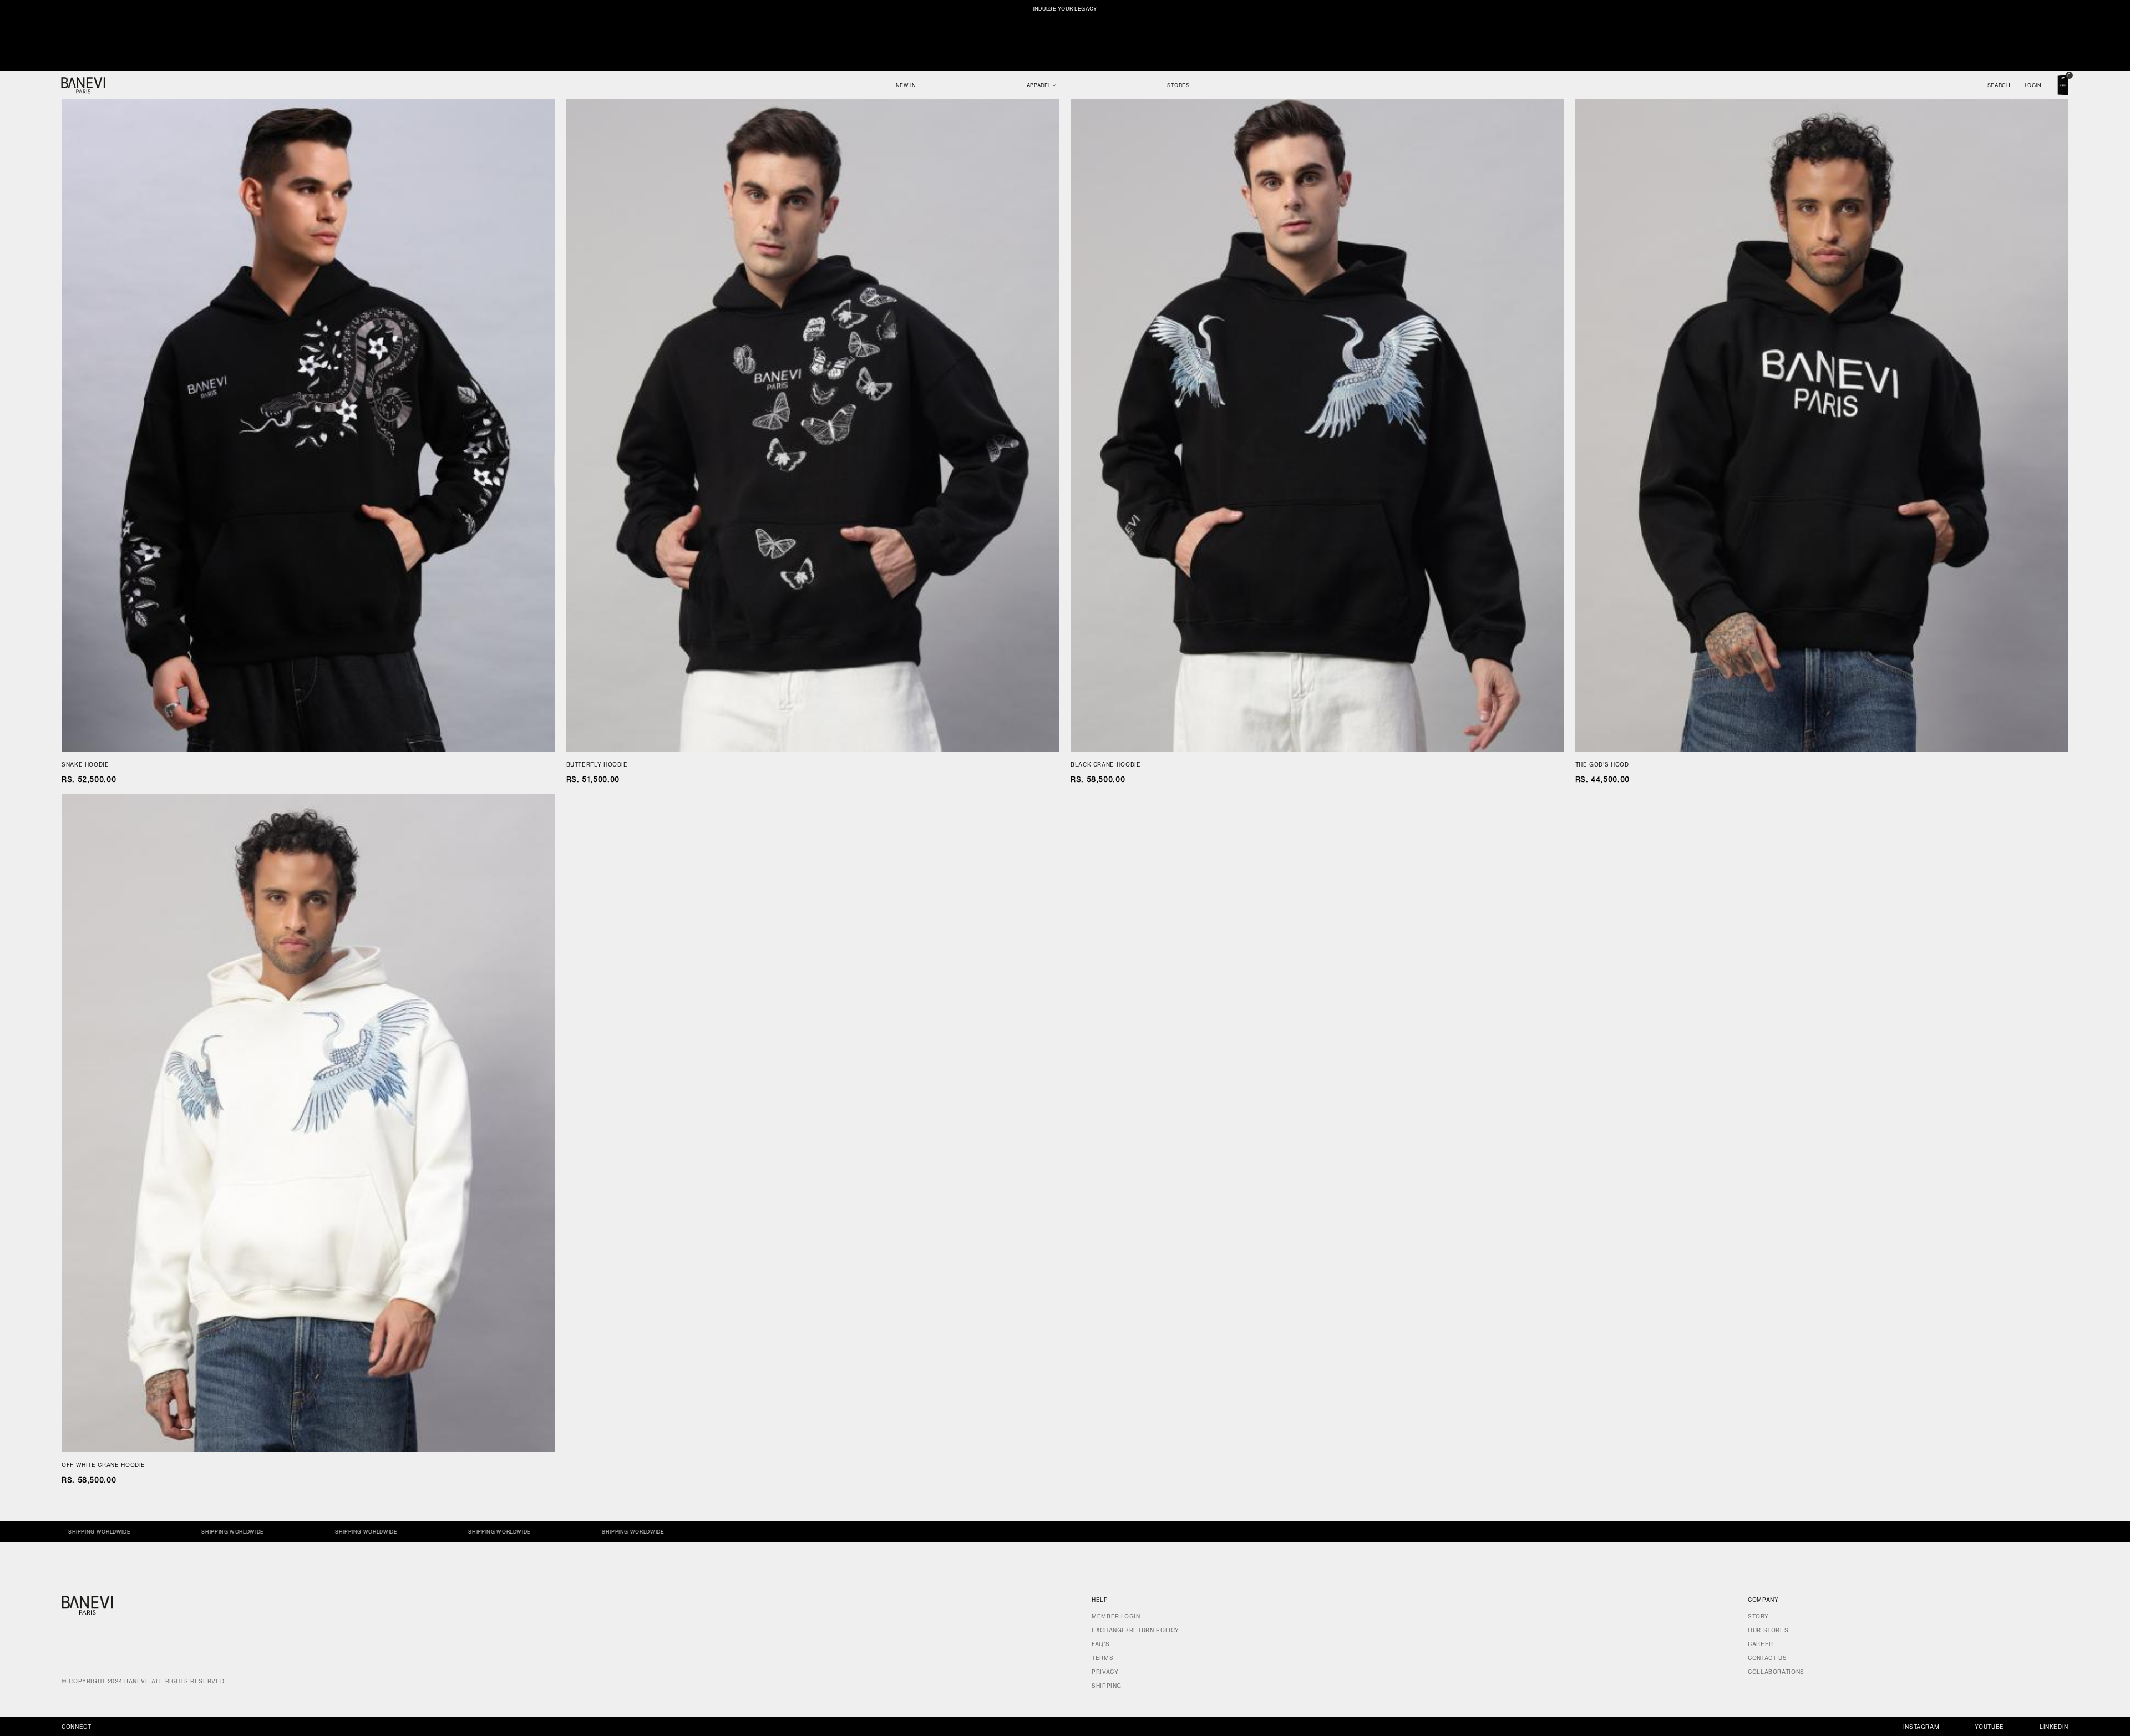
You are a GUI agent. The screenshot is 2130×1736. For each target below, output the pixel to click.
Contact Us (1767, 1658)
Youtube (1989, 1727)
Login (2033, 85)
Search (1999, 85)
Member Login (1116, 1616)
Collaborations (1776, 1672)
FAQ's (1100, 1644)
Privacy (1105, 1672)
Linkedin (2054, 1727)
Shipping (1107, 1686)
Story (1758, 1616)
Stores (1178, 85)
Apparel (1040, 85)
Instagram (1921, 1727)
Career (1761, 1644)
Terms (1102, 1658)
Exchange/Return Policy (1135, 1630)
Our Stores (1768, 1630)
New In (906, 85)
